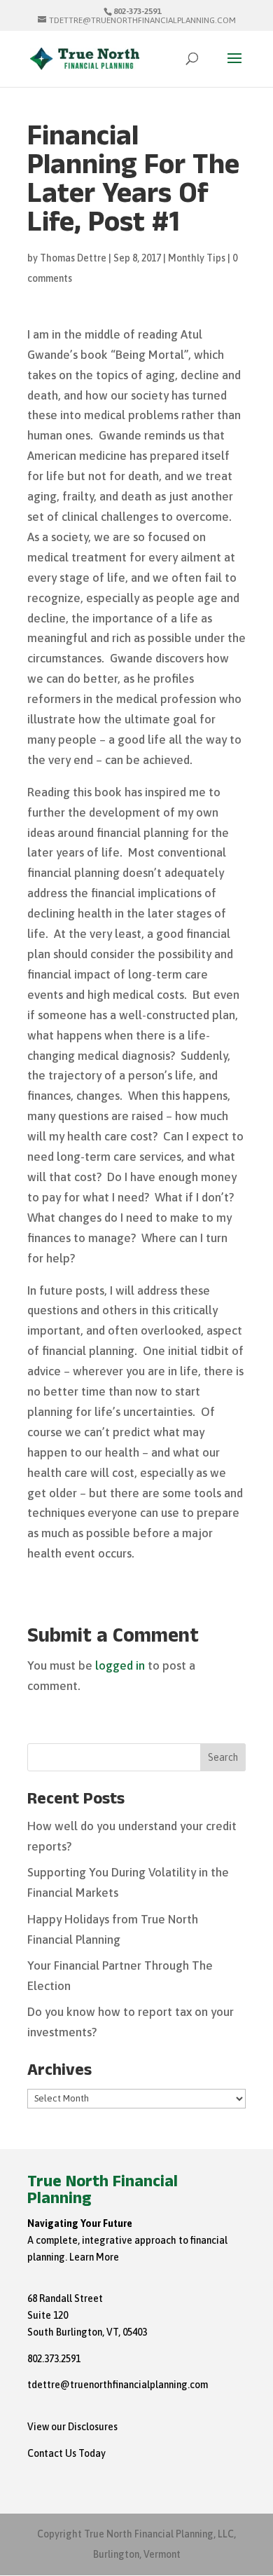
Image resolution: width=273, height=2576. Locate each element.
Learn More (94, 2257)
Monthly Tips (197, 258)
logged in (120, 1665)
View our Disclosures (72, 2427)
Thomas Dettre (73, 258)
